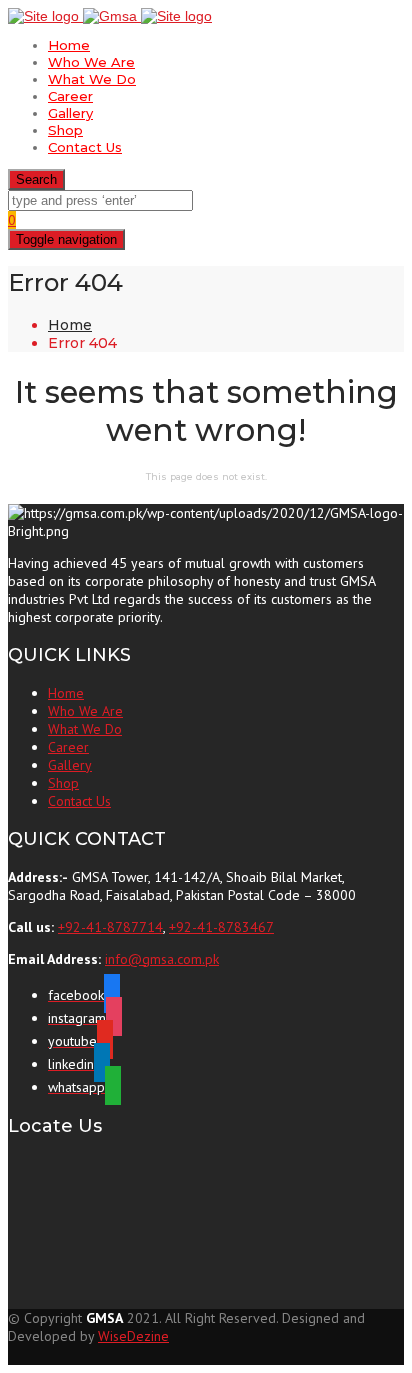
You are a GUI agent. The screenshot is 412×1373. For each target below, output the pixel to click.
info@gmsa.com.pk (162, 959)
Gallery (70, 113)
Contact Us (85, 147)
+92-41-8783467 (221, 927)
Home (69, 45)
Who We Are (91, 62)
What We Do (92, 79)
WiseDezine (133, 1336)
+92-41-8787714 (110, 927)
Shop (65, 130)
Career (70, 96)
